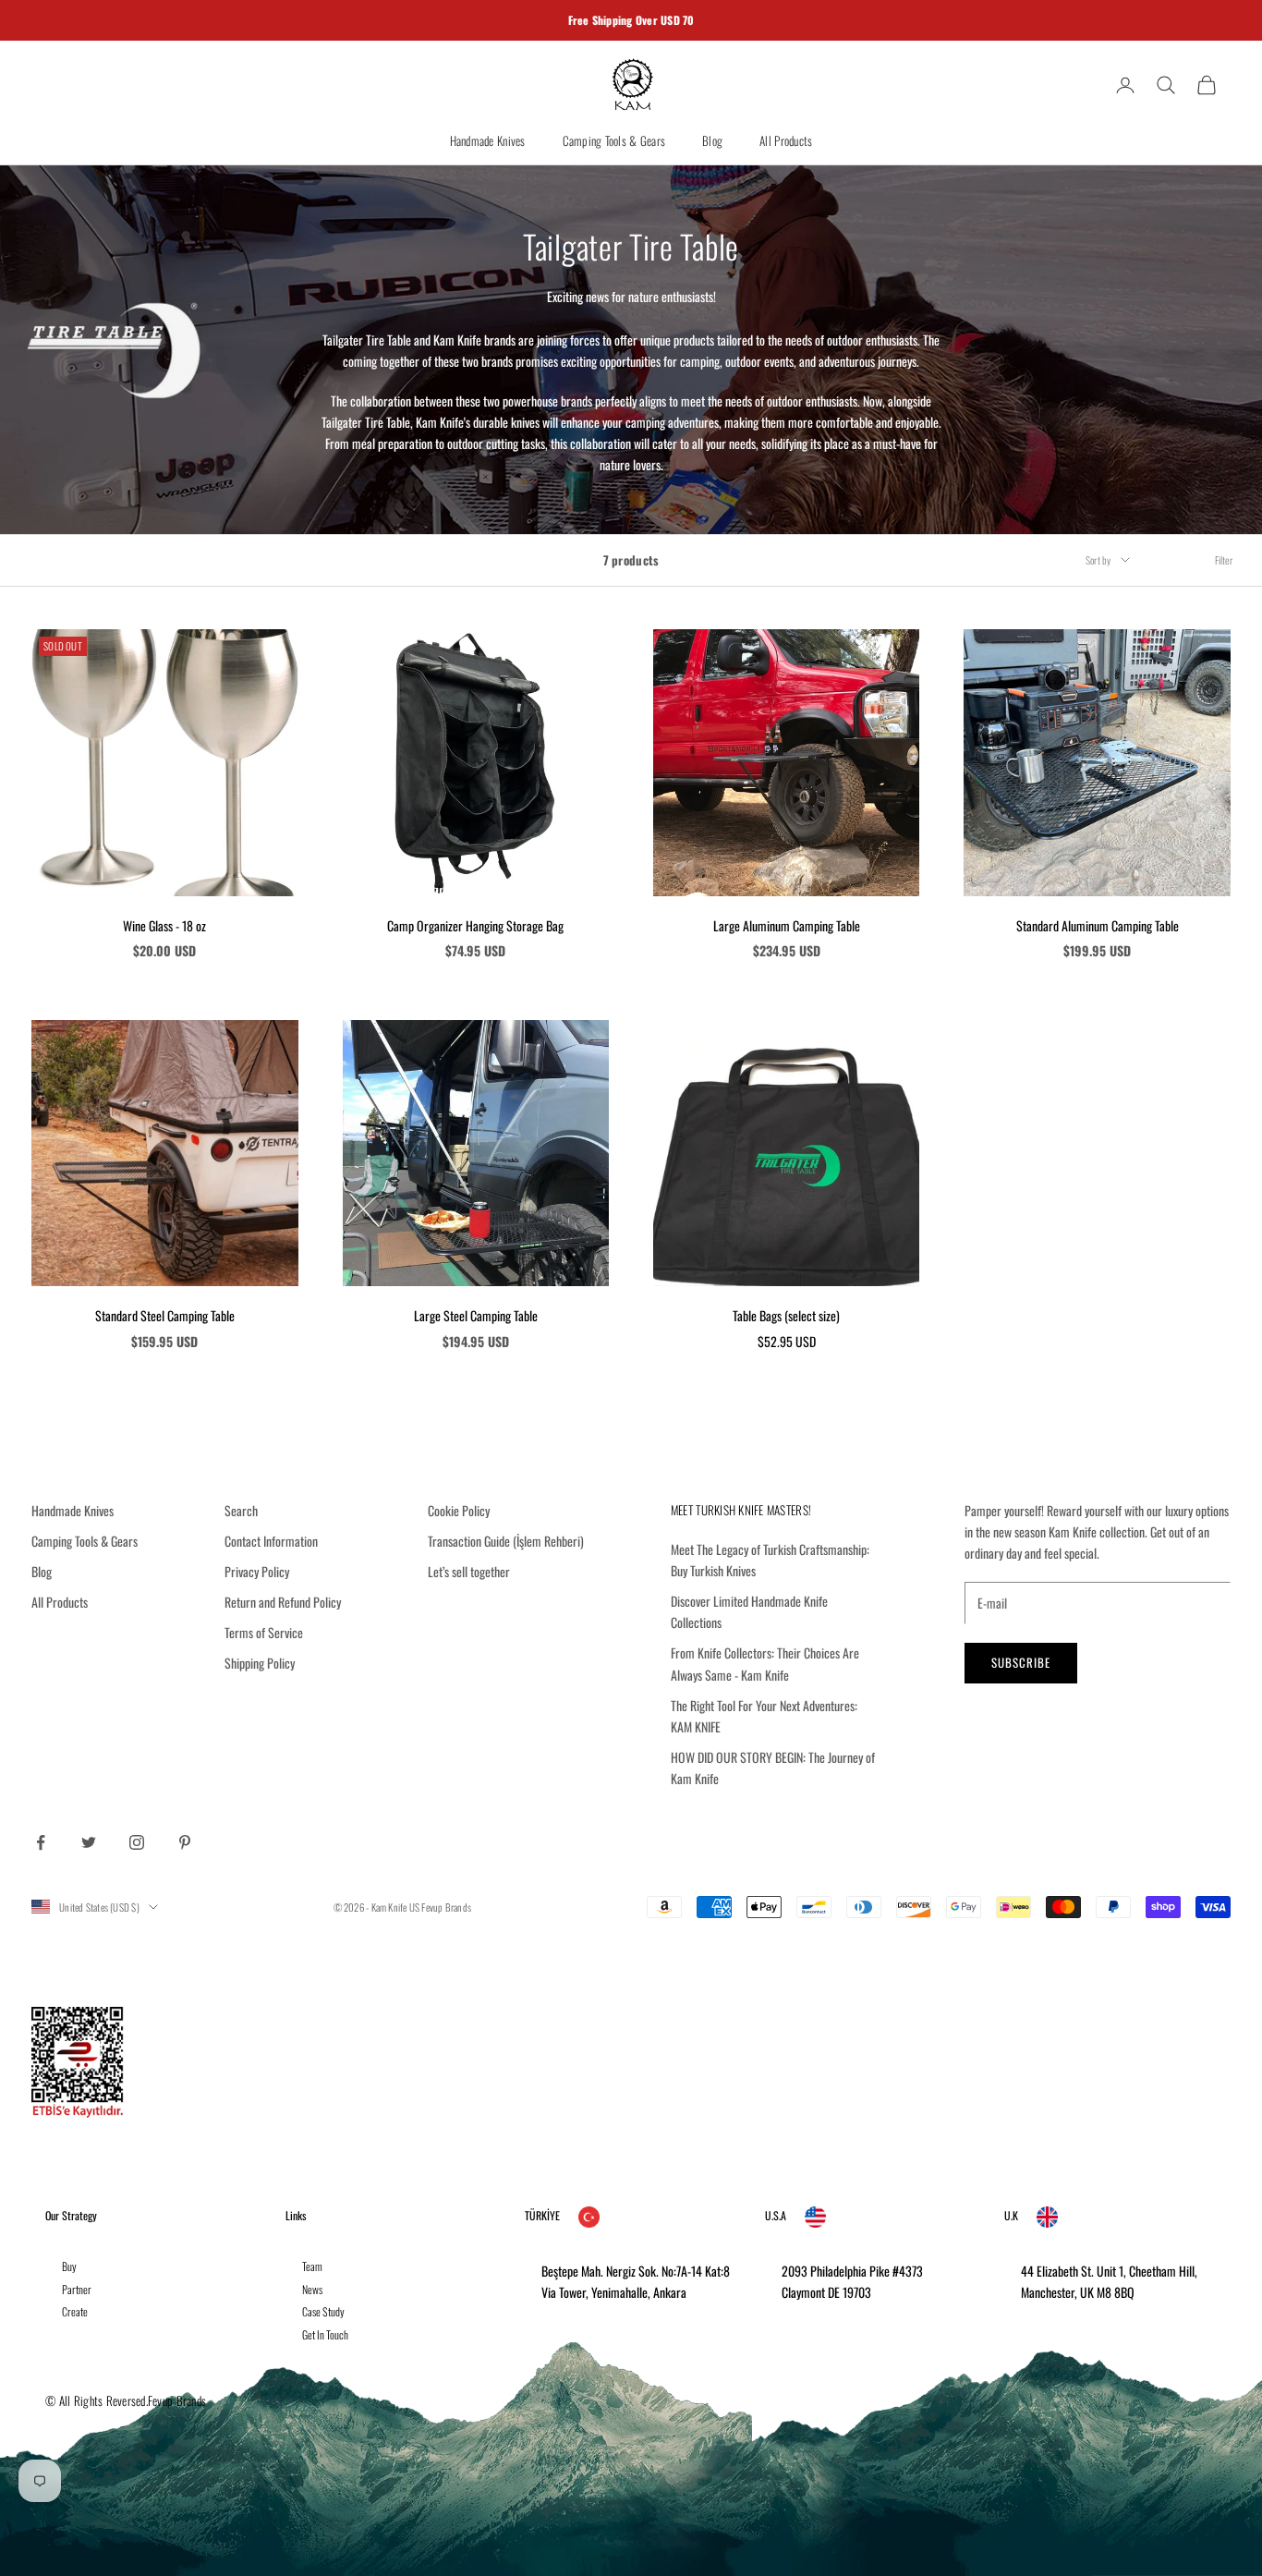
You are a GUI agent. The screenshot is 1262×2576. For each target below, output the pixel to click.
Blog (712, 140)
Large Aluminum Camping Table (787, 925)
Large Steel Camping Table (476, 1315)
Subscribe (1021, 1662)
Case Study (323, 2311)
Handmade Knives (488, 140)
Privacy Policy (257, 1571)
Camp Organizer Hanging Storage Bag (475, 925)
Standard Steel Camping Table (165, 1315)
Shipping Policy (260, 1663)
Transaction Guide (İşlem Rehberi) (506, 1541)
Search (241, 1510)
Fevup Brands (446, 1907)
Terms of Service (264, 1632)
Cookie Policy (459, 1510)
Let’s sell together (469, 1571)
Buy (69, 2266)
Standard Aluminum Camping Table (1098, 925)
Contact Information (271, 1541)
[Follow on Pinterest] (185, 1842)
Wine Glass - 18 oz (164, 925)
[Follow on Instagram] (137, 1842)
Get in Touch (325, 2334)
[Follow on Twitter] (89, 1842)
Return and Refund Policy (283, 1602)
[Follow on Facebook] (41, 1842)
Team (312, 2266)
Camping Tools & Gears (614, 140)
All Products (786, 140)
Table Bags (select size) (786, 1315)
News (312, 2289)
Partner (77, 2289)
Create (75, 2311)
